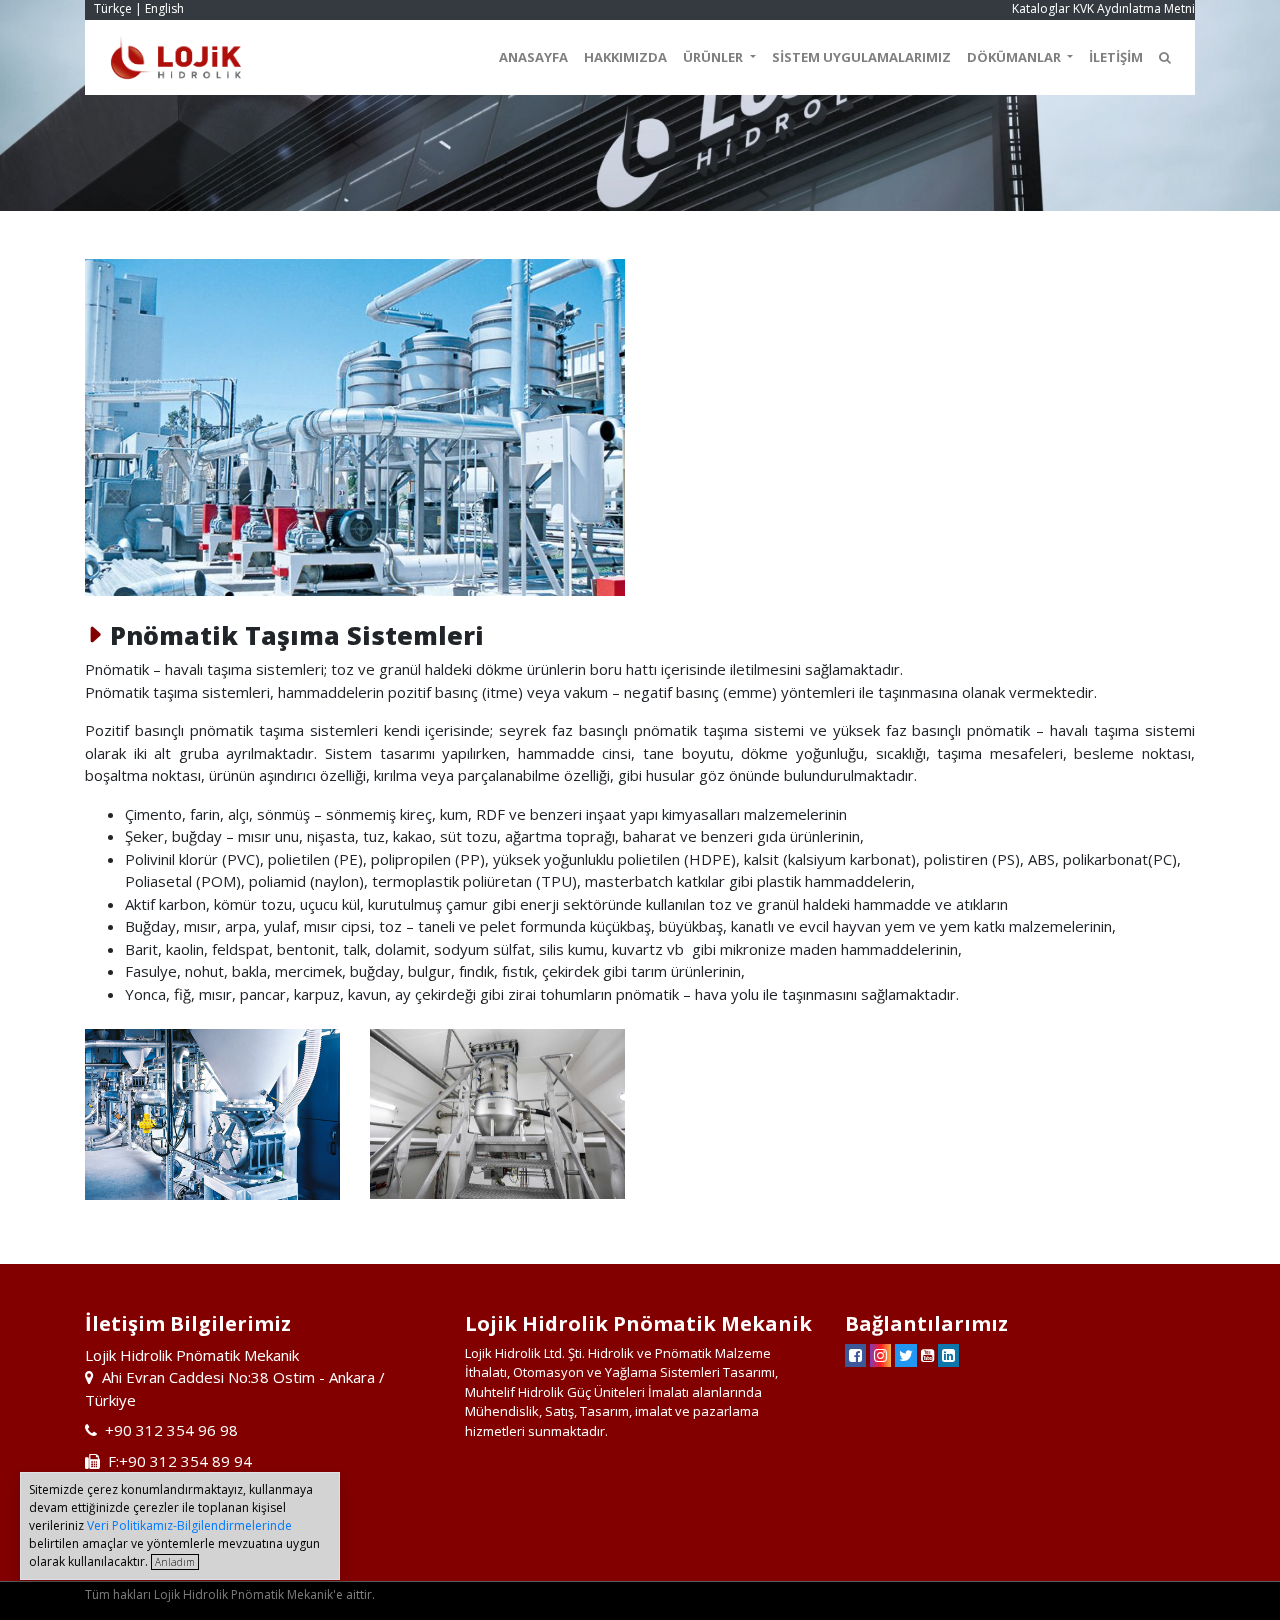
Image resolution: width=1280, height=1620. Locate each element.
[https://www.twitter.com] (906, 1355)
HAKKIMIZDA (625, 57)
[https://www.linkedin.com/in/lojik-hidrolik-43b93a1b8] (948, 1355)
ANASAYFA (533, 57)
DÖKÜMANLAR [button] (1015, 57)
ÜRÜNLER (714, 57)
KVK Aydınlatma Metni (1134, 8)
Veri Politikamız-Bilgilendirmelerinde (189, 1525)
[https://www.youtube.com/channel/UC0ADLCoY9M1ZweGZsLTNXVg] (927, 1355)
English (164, 8)
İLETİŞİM (1116, 57)
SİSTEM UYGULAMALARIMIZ (861, 57)
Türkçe (113, 8)
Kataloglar (1041, 8)
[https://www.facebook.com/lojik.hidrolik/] (855, 1355)
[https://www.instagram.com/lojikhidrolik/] (880, 1355)
